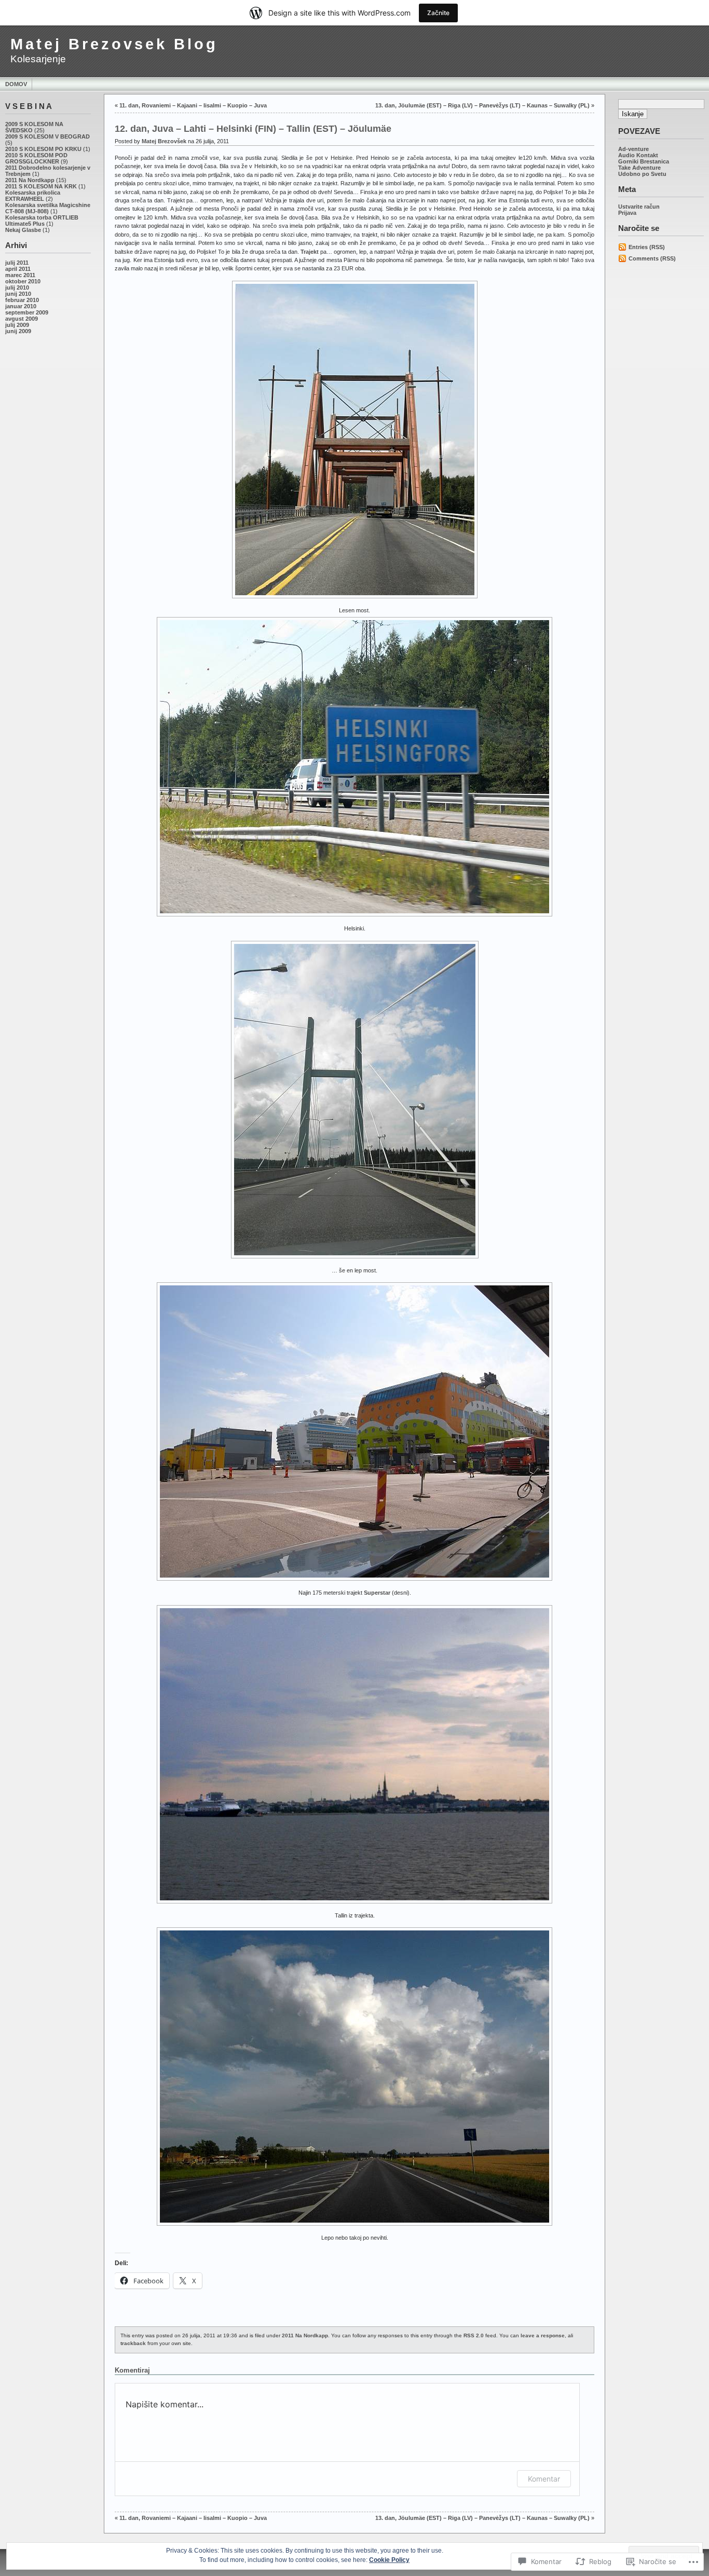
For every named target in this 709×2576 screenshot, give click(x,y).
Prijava (627, 213)
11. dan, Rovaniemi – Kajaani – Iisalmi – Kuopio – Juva (193, 105)
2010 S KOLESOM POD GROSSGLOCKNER (36, 158)
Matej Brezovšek (164, 141)
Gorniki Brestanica (644, 161)
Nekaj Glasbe (23, 230)
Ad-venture (633, 149)
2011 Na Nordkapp (30, 180)
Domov (16, 84)
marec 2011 (20, 275)
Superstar (377, 1593)
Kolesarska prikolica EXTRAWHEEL (33, 196)
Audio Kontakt (638, 155)
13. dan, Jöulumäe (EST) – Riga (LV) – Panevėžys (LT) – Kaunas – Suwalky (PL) (482, 105)
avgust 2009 (22, 319)
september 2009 (27, 312)
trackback (133, 2343)
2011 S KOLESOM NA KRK (41, 186)
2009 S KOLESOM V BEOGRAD (47, 136)
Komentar (544, 2479)
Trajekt (310, 252)
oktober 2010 (23, 281)
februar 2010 (22, 300)
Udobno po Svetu (642, 174)
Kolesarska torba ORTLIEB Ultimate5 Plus (42, 221)
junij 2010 (18, 294)
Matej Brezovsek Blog (114, 44)
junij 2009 (18, 331)
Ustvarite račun (639, 207)
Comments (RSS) (652, 258)
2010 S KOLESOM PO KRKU (43, 149)
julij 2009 (17, 325)
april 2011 (18, 269)
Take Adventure (639, 168)
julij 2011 (17, 263)
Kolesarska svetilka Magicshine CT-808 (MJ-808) (48, 208)
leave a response (543, 2335)
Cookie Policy (389, 2560)
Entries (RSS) (647, 247)
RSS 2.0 (474, 2335)
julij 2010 (17, 287)
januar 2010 (21, 306)
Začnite (438, 13)
